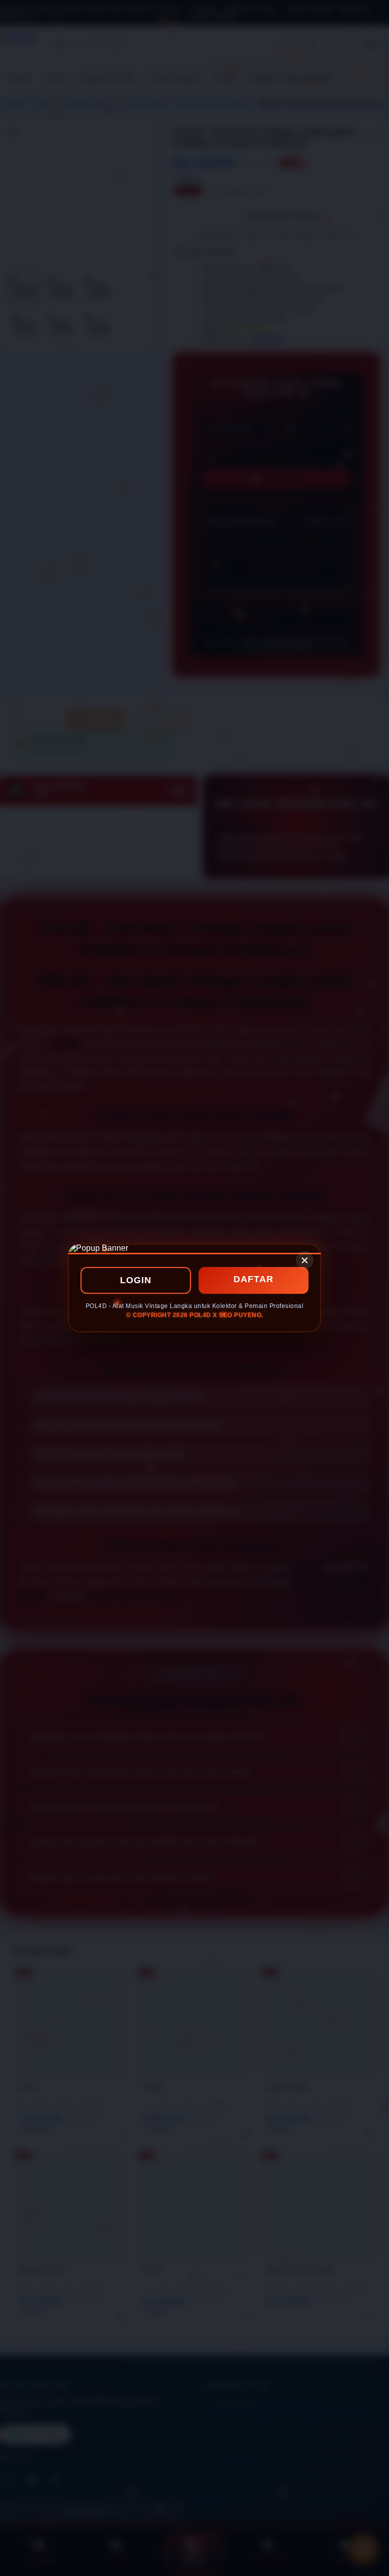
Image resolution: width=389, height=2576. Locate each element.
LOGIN (136, 1280)
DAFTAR (254, 1279)
